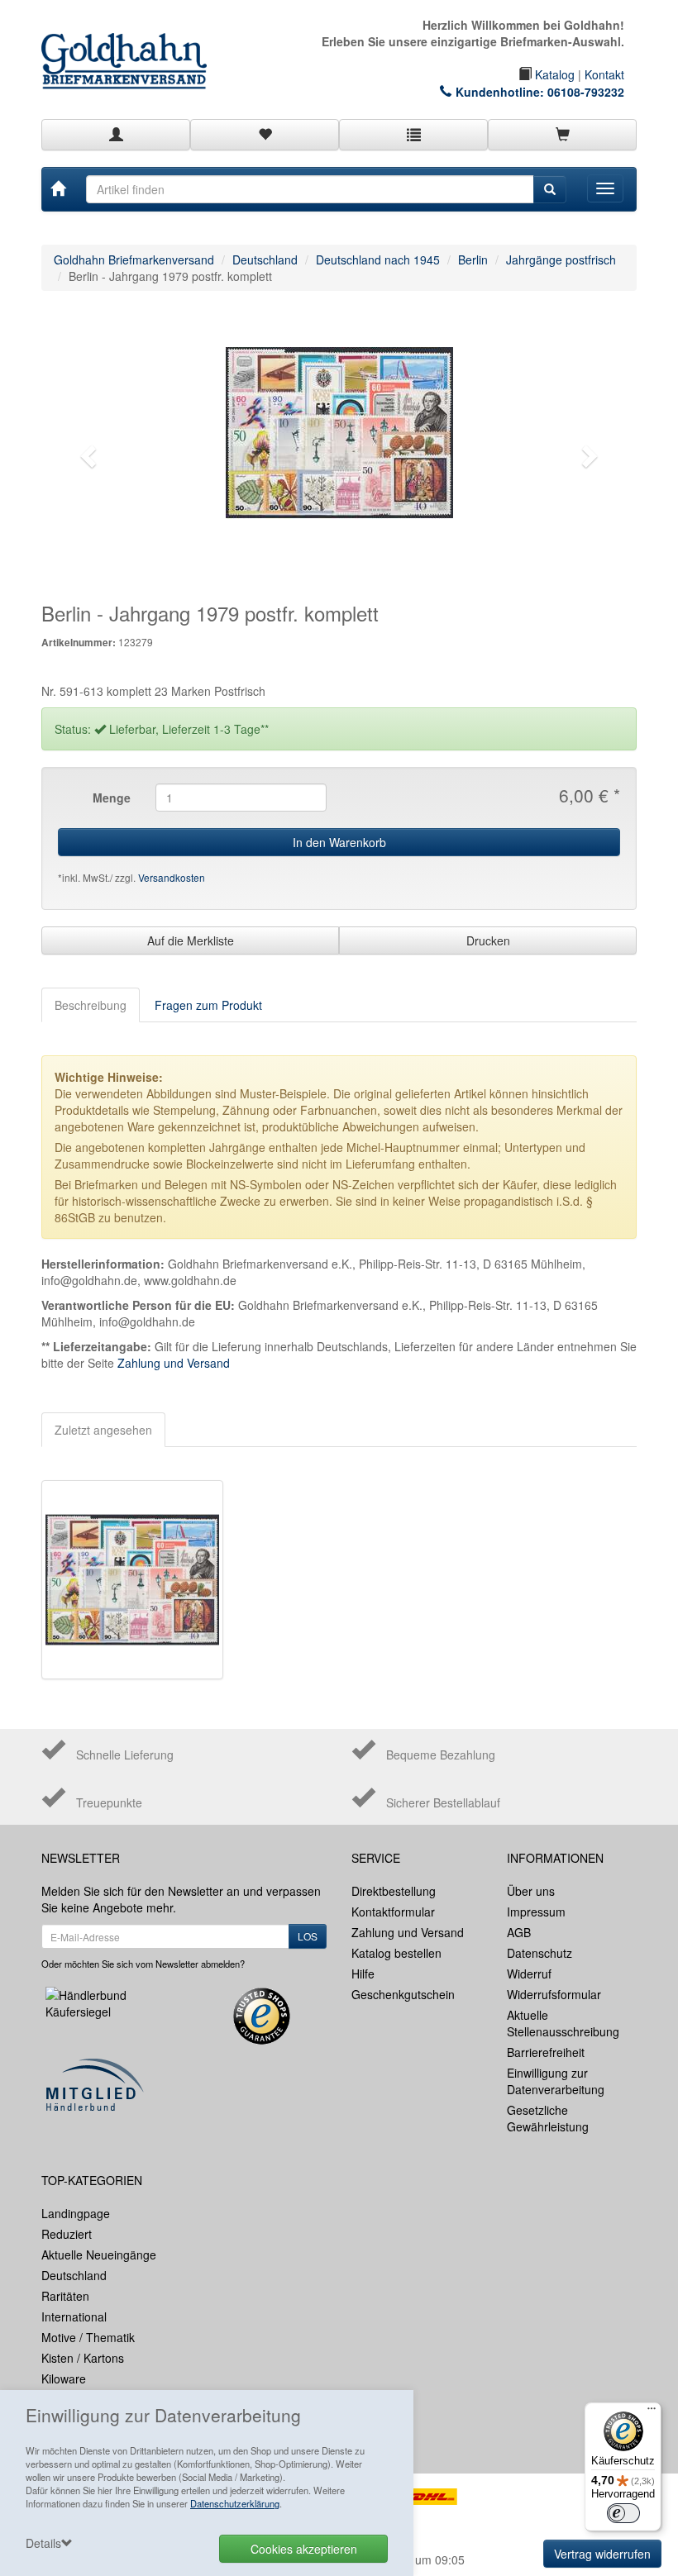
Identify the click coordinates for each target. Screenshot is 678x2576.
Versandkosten (172, 877)
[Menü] (652, 2412)
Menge (112, 798)
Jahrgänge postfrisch (561, 260)
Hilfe (363, 1974)
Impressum (536, 1912)
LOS (308, 1936)
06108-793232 (586, 92)
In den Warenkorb (339, 842)
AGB (519, 1932)
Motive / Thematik (88, 2337)
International (74, 2316)
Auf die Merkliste (191, 940)
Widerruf (529, 1974)
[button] (86, 451)
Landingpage (76, 2213)
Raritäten (65, 2296)
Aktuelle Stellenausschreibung (563, 2023)
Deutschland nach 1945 (378, 260)
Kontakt (604, 74)
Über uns (531, 1891)
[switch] (623, 2513)
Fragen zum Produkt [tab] (208, 1005)
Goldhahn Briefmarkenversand (134, 260)
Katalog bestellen (396, 1953)
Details (43, 2543)
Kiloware (64, 2378)
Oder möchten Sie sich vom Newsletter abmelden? (143, 1964)
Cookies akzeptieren (304, 2549)
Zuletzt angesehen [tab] (103, 1430)
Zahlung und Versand (174, 1363)
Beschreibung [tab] (91, 1005)
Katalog (553, 74)
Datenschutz (540, 1953)
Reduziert (67, 2234)
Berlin (473, 260)
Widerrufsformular (554, 1994)
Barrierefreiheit (546, 2052)
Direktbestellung (394, 1891)
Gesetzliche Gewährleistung (548, 2118)
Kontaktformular (393, 1912)
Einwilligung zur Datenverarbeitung (556, 2081)
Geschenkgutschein (403, 1994)
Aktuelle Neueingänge (99, 2255)
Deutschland (265, 260)
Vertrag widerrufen (602, 2554)
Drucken (488, 940)
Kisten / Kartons (83, 2358)
